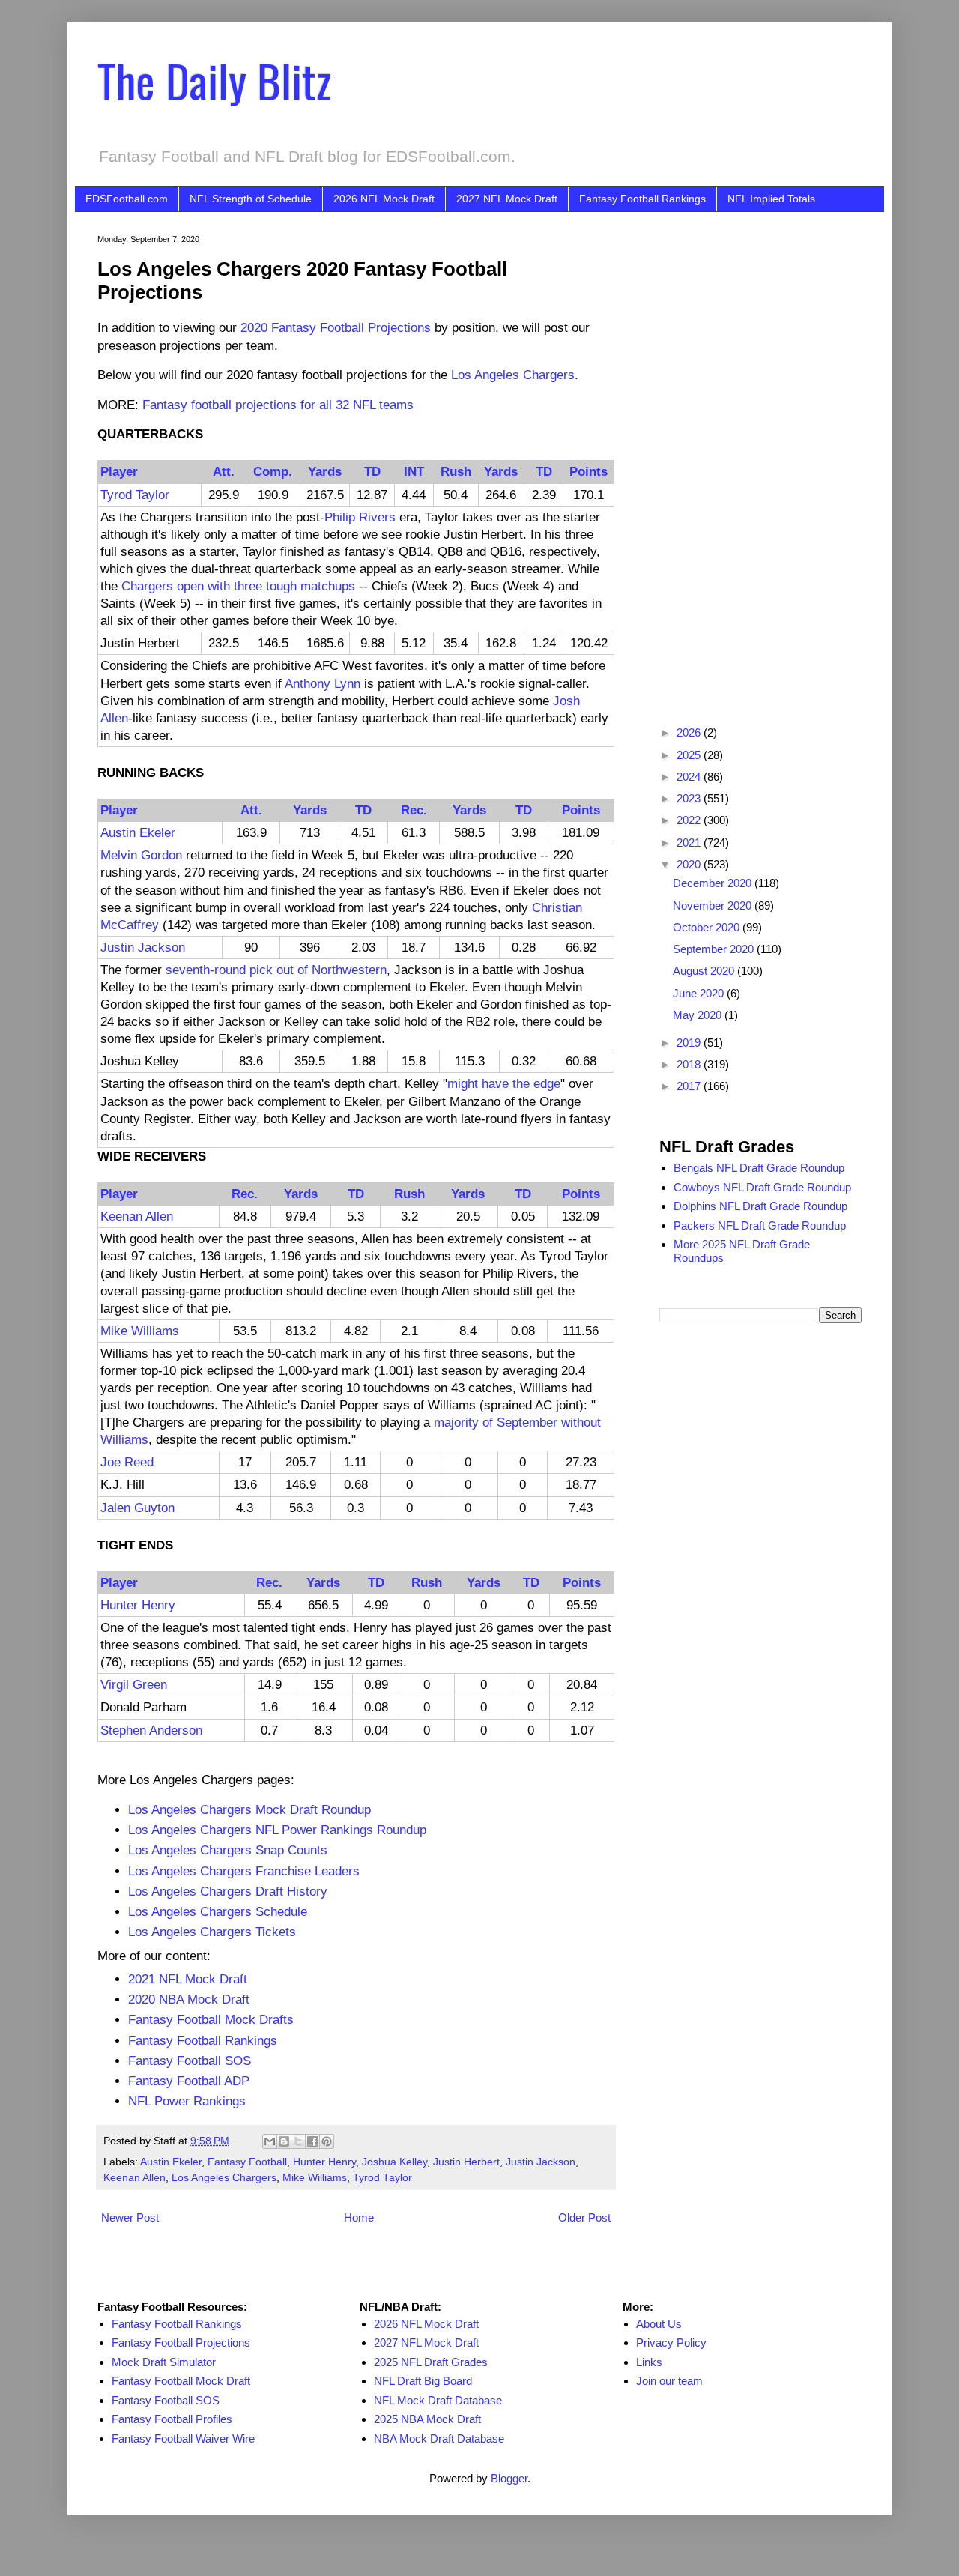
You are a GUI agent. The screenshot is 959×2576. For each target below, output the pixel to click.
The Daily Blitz (214, 80)
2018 (690, 1064)
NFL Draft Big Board (423, 2381)
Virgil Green (134, 1684)
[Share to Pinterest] (327, 2141)
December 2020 (714, 883)
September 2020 (715, 949)
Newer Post (130, 2217)
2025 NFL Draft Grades (431, 2362)
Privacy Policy (671, 2343)
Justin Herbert (466, 2162)
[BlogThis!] (284, 2141)
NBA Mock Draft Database (439, 2439)
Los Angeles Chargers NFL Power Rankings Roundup (277, 1830)
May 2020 (699, 1015)
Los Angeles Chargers (513, 375)
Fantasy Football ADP (189, 2081)
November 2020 (714, 905)
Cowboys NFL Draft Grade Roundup (762, 1187)
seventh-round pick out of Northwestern (276, 970)
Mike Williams (140, 1331)
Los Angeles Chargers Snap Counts (228, 1850)
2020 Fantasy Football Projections (336, 327)
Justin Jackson (143, 947)
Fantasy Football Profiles (172, 2419)
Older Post (584, 2217)
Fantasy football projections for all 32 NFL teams (278, 405)
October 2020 (708, 927)
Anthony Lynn (323, 683)
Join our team (669, 2381)
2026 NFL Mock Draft (384, 199)
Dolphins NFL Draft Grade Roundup (760, 1206)
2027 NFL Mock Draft (507, 199)
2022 (690, 820)
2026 (690, 732)
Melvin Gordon (141, 855)
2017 (690, 1086)
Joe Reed (127, 1462)
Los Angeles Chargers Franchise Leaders (244, 1871)
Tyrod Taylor (135, 495)
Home (359, 2217)
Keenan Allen (137, 1216)
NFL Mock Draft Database (438, 2400)
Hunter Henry (138, 1605)
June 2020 (700, 993)
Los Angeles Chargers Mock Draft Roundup (249, 1809)
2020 (690, 864)
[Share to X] (298, 2141)
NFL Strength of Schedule (251, 199)
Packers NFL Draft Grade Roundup (760, 1225)
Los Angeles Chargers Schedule (218, 1911)
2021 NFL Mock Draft (188, 1979)
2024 (690, 777)
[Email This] (270, 2141)
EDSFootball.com (127, 199)
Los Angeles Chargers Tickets (212, 1932)
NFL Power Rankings (187, 2101)
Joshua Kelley (394, 2162)
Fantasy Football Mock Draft (181, 2381)
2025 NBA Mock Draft (427, 2419)
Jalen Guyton (137, 1508)
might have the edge (504, 1083)
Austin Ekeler (138, 832)
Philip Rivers (360, 517)
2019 (690, 1043)
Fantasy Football (247, 2162)
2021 (690, 843)
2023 (690, 798)
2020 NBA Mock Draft (189, 1999)
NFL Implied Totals (771, 199)
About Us (659, 2324)
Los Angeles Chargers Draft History (228, 1891)
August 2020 (705, 971)
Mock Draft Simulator (164, 2362)
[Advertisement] (760, 459)
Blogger (509, 2478)
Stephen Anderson (151, 1730)
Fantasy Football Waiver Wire (183, 2439)
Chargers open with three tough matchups (238, 586)
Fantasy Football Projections (181, 2343)
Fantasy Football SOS (190, 2061)
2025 (690, 755)
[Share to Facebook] (312, 2141)
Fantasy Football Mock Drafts (211, 2019)
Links (649, 2362)
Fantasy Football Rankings (642, 199)
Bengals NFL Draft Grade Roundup (759, 1168)
